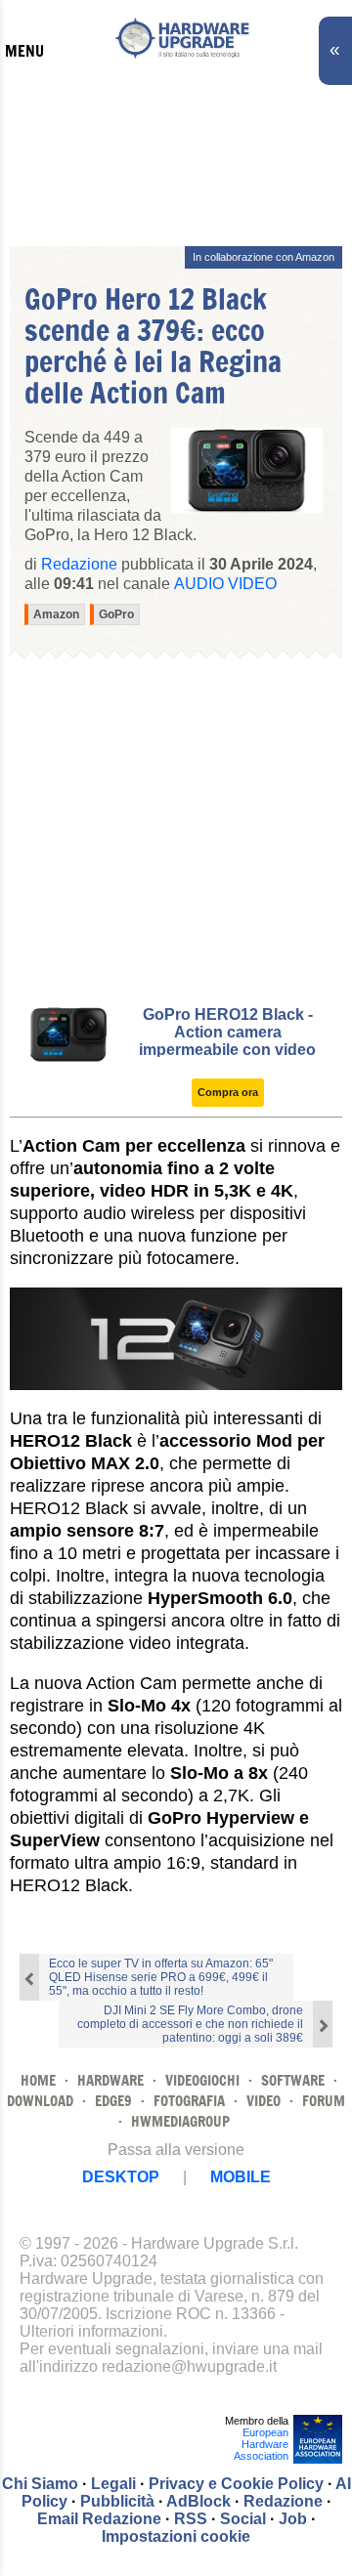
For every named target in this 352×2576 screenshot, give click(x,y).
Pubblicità (117, 2501)
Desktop (121, 2177)
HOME (38, 2080)
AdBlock (198, 2501)
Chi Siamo (40, 2484)
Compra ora (228, 1092)
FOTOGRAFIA (189, 2101)
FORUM (324, 2101)
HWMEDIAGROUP (180, 2121)
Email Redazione (99, 2519)
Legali (113, 2484)
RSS (191, 2519)
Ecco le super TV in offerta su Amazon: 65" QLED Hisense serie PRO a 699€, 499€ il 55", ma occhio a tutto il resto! (161, 1977)
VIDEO (264, 2101)
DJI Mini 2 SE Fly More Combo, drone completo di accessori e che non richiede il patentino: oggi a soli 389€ (190, 2024)
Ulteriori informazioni (91, 2331)
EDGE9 (113, 2101)
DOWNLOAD (40, 2101)
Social (243, 2519)
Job (293, 2519)
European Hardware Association (261, 2444)
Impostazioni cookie (176, 2536)
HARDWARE (110, 2080)
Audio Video (225, 584)
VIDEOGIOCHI (202, 2080)
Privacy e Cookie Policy (236, 2484)
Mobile (241, 2177)
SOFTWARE (293, 2080)
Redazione (283, 2501)
